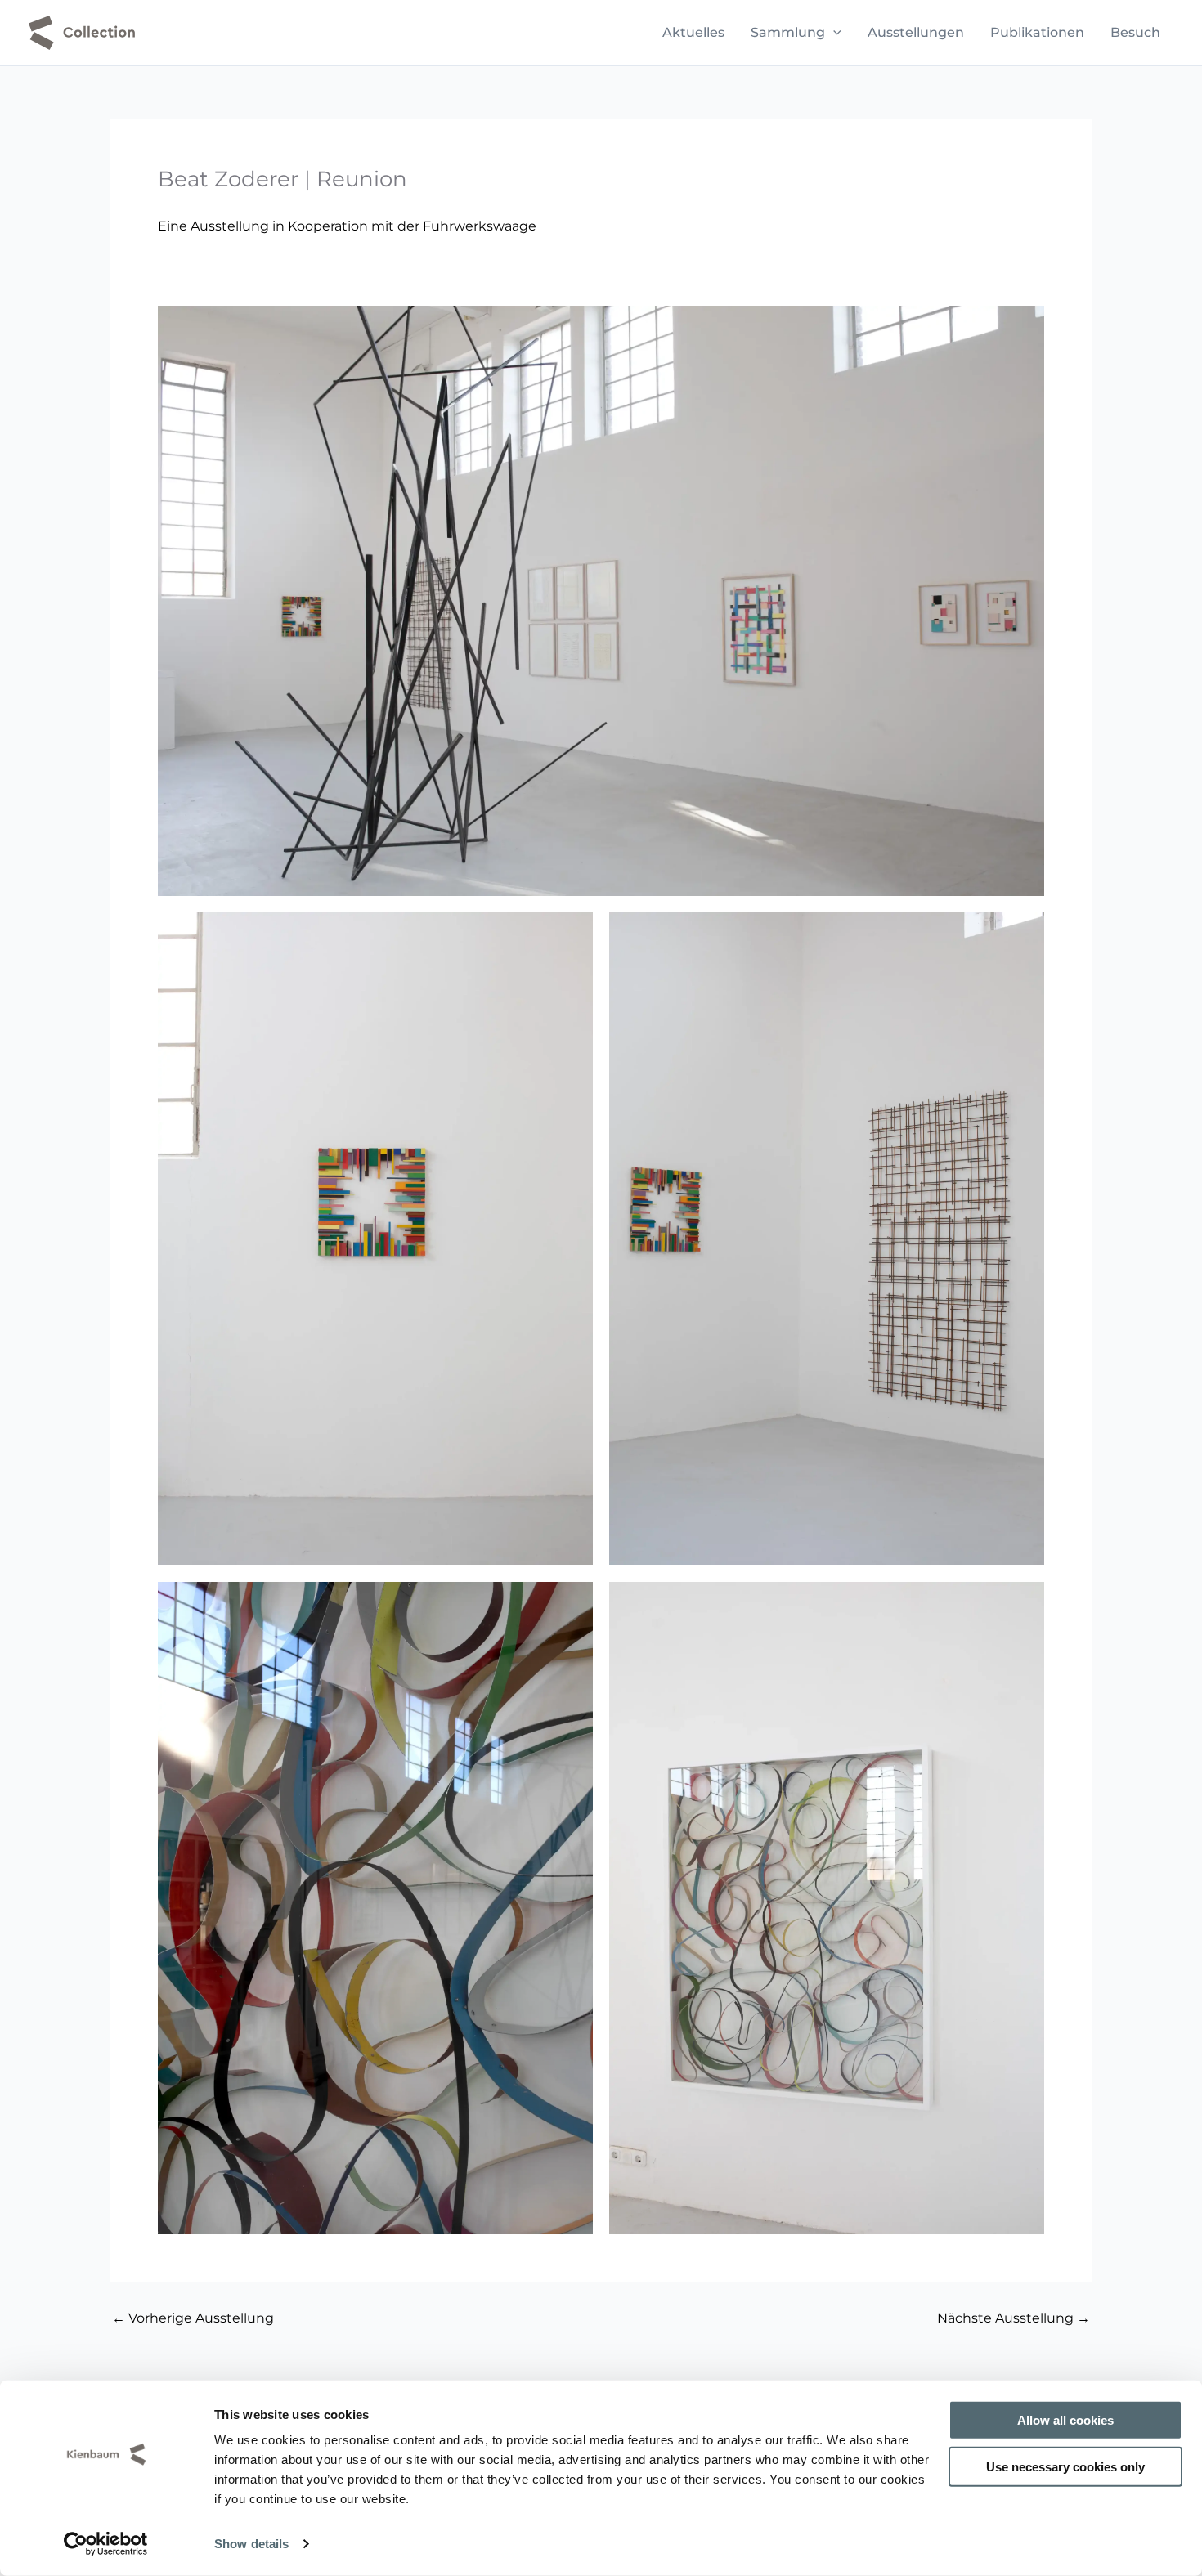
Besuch (1135, 32)
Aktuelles (693, 32)
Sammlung (788, 32)
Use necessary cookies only (1065, 2466)
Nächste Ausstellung (1014, 2318)
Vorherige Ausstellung (193, 2318)
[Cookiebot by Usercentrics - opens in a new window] (106, 2544)
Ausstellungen (916, 32)
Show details (251, 2544)
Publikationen (1037, 32)
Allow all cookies (1065, 2420)
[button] (833, 33)
